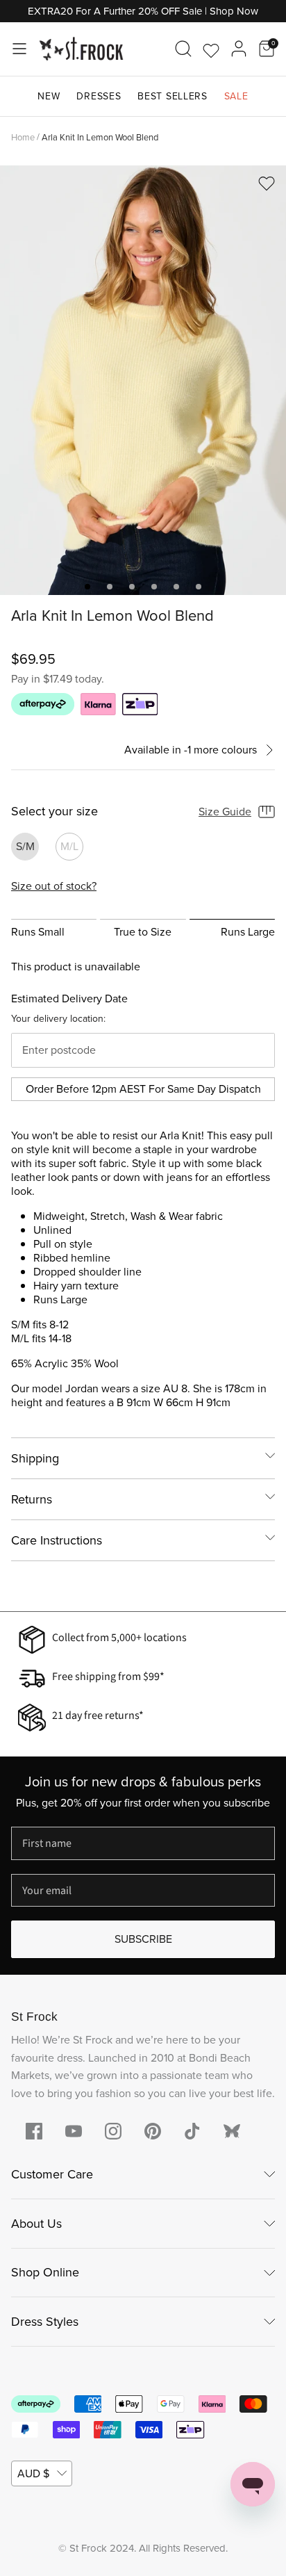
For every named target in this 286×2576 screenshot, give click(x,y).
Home (23, 137)
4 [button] (154, 587)
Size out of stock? (54, 886)
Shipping (35, 1458)
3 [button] (132, 587)
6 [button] (199, 587)
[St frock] (232, 2131)
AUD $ (33, 2473)
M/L (69, 846)
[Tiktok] (192, 2131)
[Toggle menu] (19, 49)
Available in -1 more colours (191, 750)
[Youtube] (74, 2131)
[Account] (239, 49)
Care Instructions (57, 1540)
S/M (25, 846)
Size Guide (225, 812)
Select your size (54, 812)
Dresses (99, 96)
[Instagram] (113, 2131)
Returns (32, 1499)
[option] (143, 380)
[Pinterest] (153, 2131)
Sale (236, 96)
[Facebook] (34, 2131)
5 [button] (176, 587)
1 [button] (87, 587)
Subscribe (143, 1939)
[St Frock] (81, 49)
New (49, 96)
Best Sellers (172, 96)
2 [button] (110, 587)
